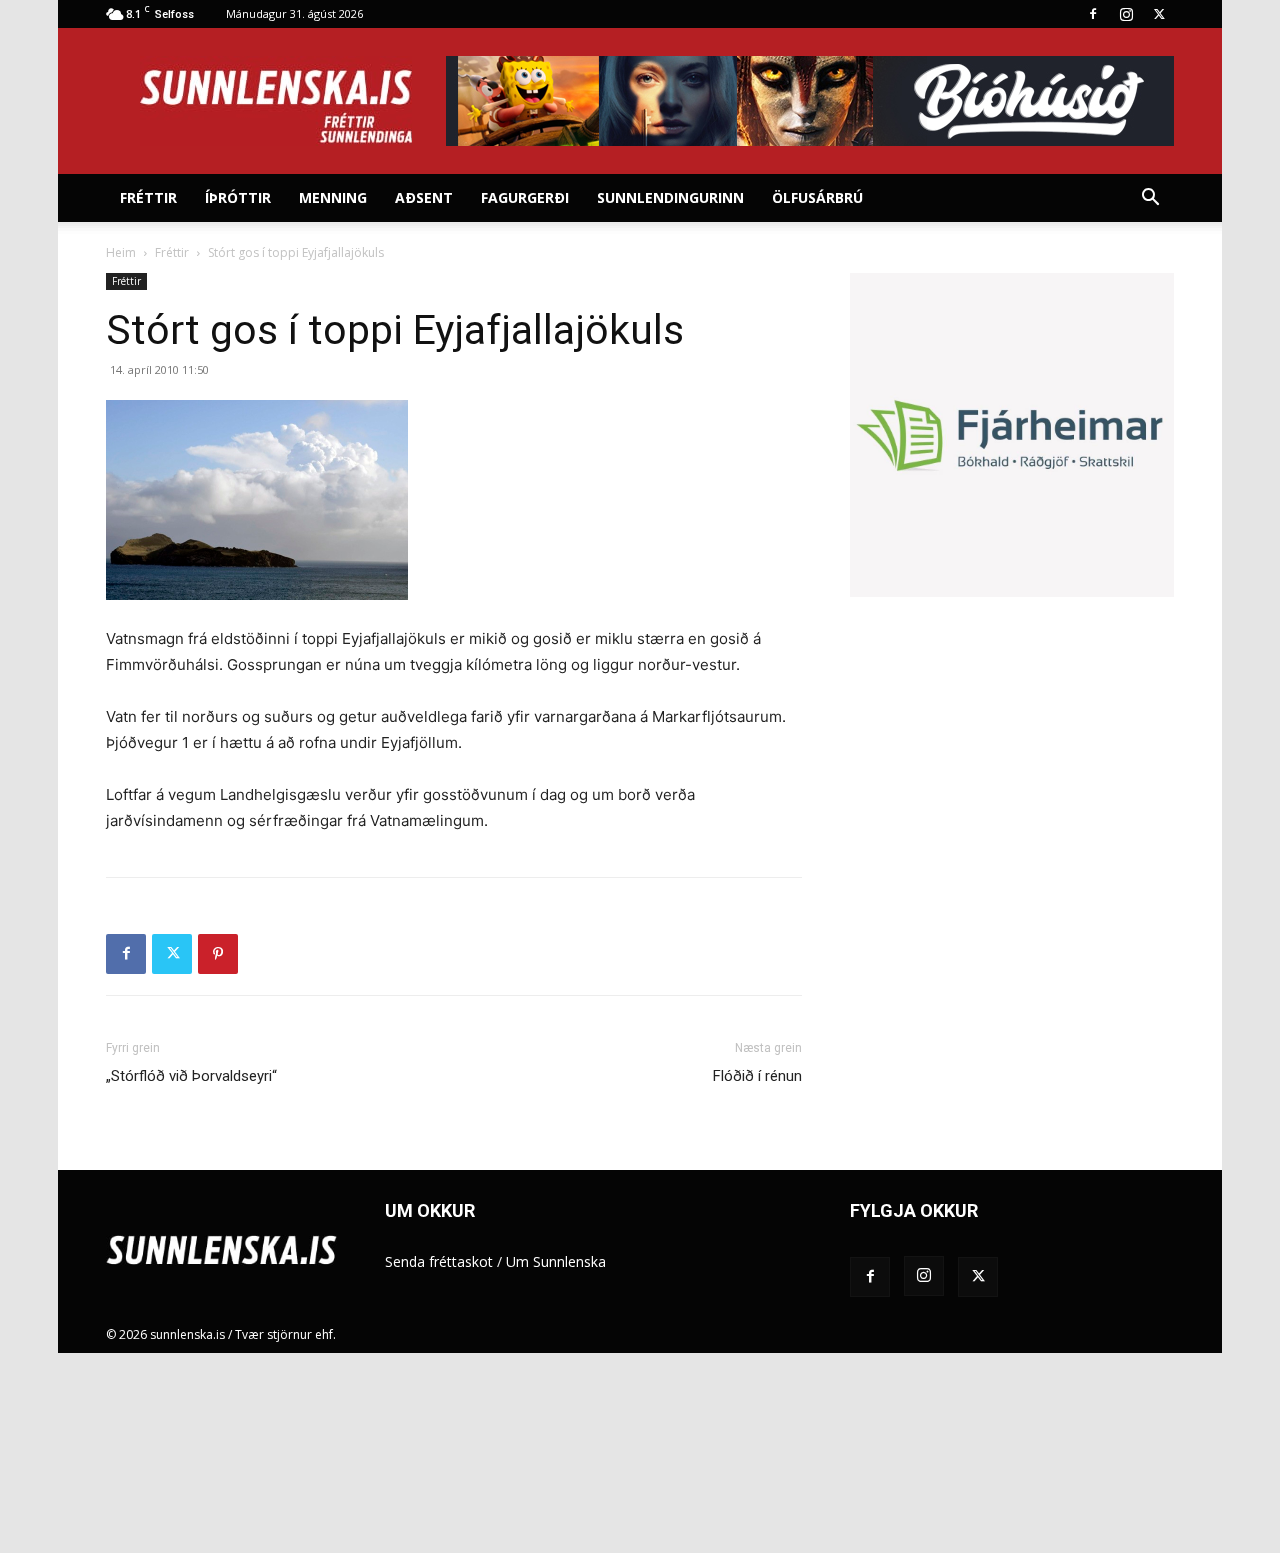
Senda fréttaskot (439, 1261)
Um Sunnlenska (556, 1261)
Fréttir (148, 197)
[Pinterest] (218, 954)
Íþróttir (238, 197)
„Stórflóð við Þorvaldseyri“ (191, 1076)
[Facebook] (1093, 14)
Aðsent (424, 197)
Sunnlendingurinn (670, 197)
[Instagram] (1126, 14)
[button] (1150, 199)
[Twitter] (1159, 14)
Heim (121, 252)
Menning (333, 197)
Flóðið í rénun (757, 1076)
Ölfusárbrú (817, 197)
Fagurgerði (525, 197)
